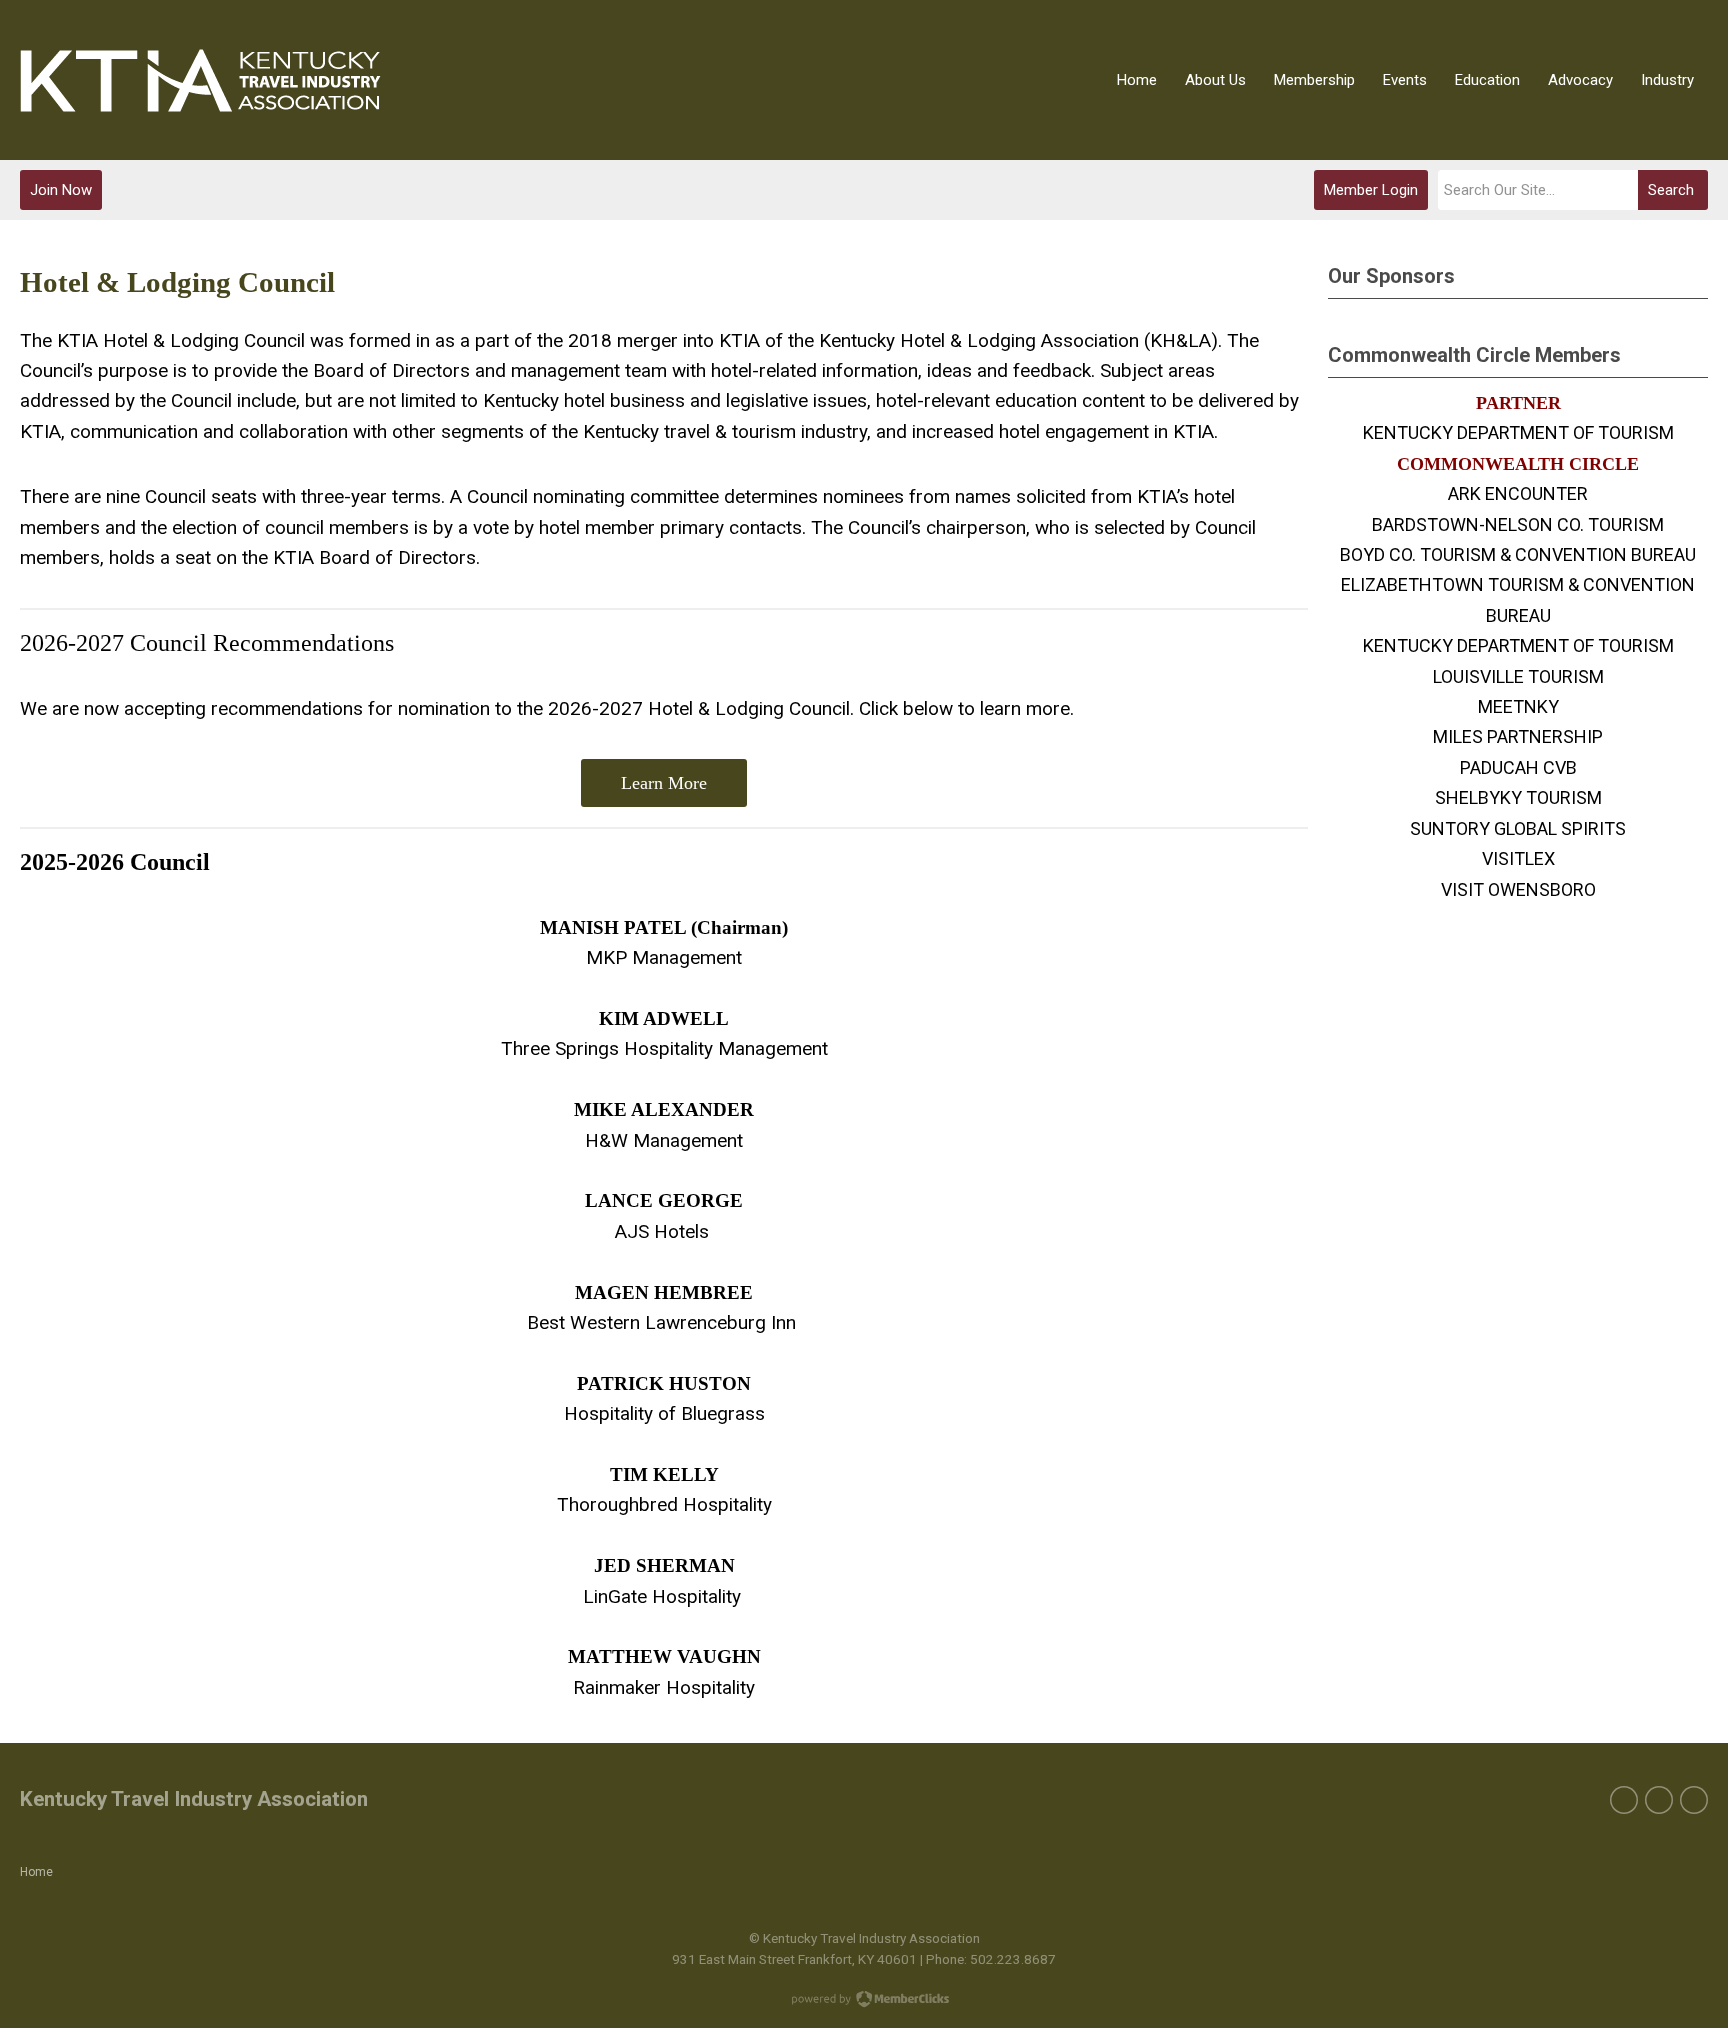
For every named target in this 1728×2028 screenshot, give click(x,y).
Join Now (61, 190)
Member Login (1371, 190)
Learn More (664, 783)
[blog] (1694, 1800)
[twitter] (1659, 1800)
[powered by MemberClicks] (864, 2001)
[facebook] (1624, 1800)
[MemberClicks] (200, 80)
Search (1671, 190)
